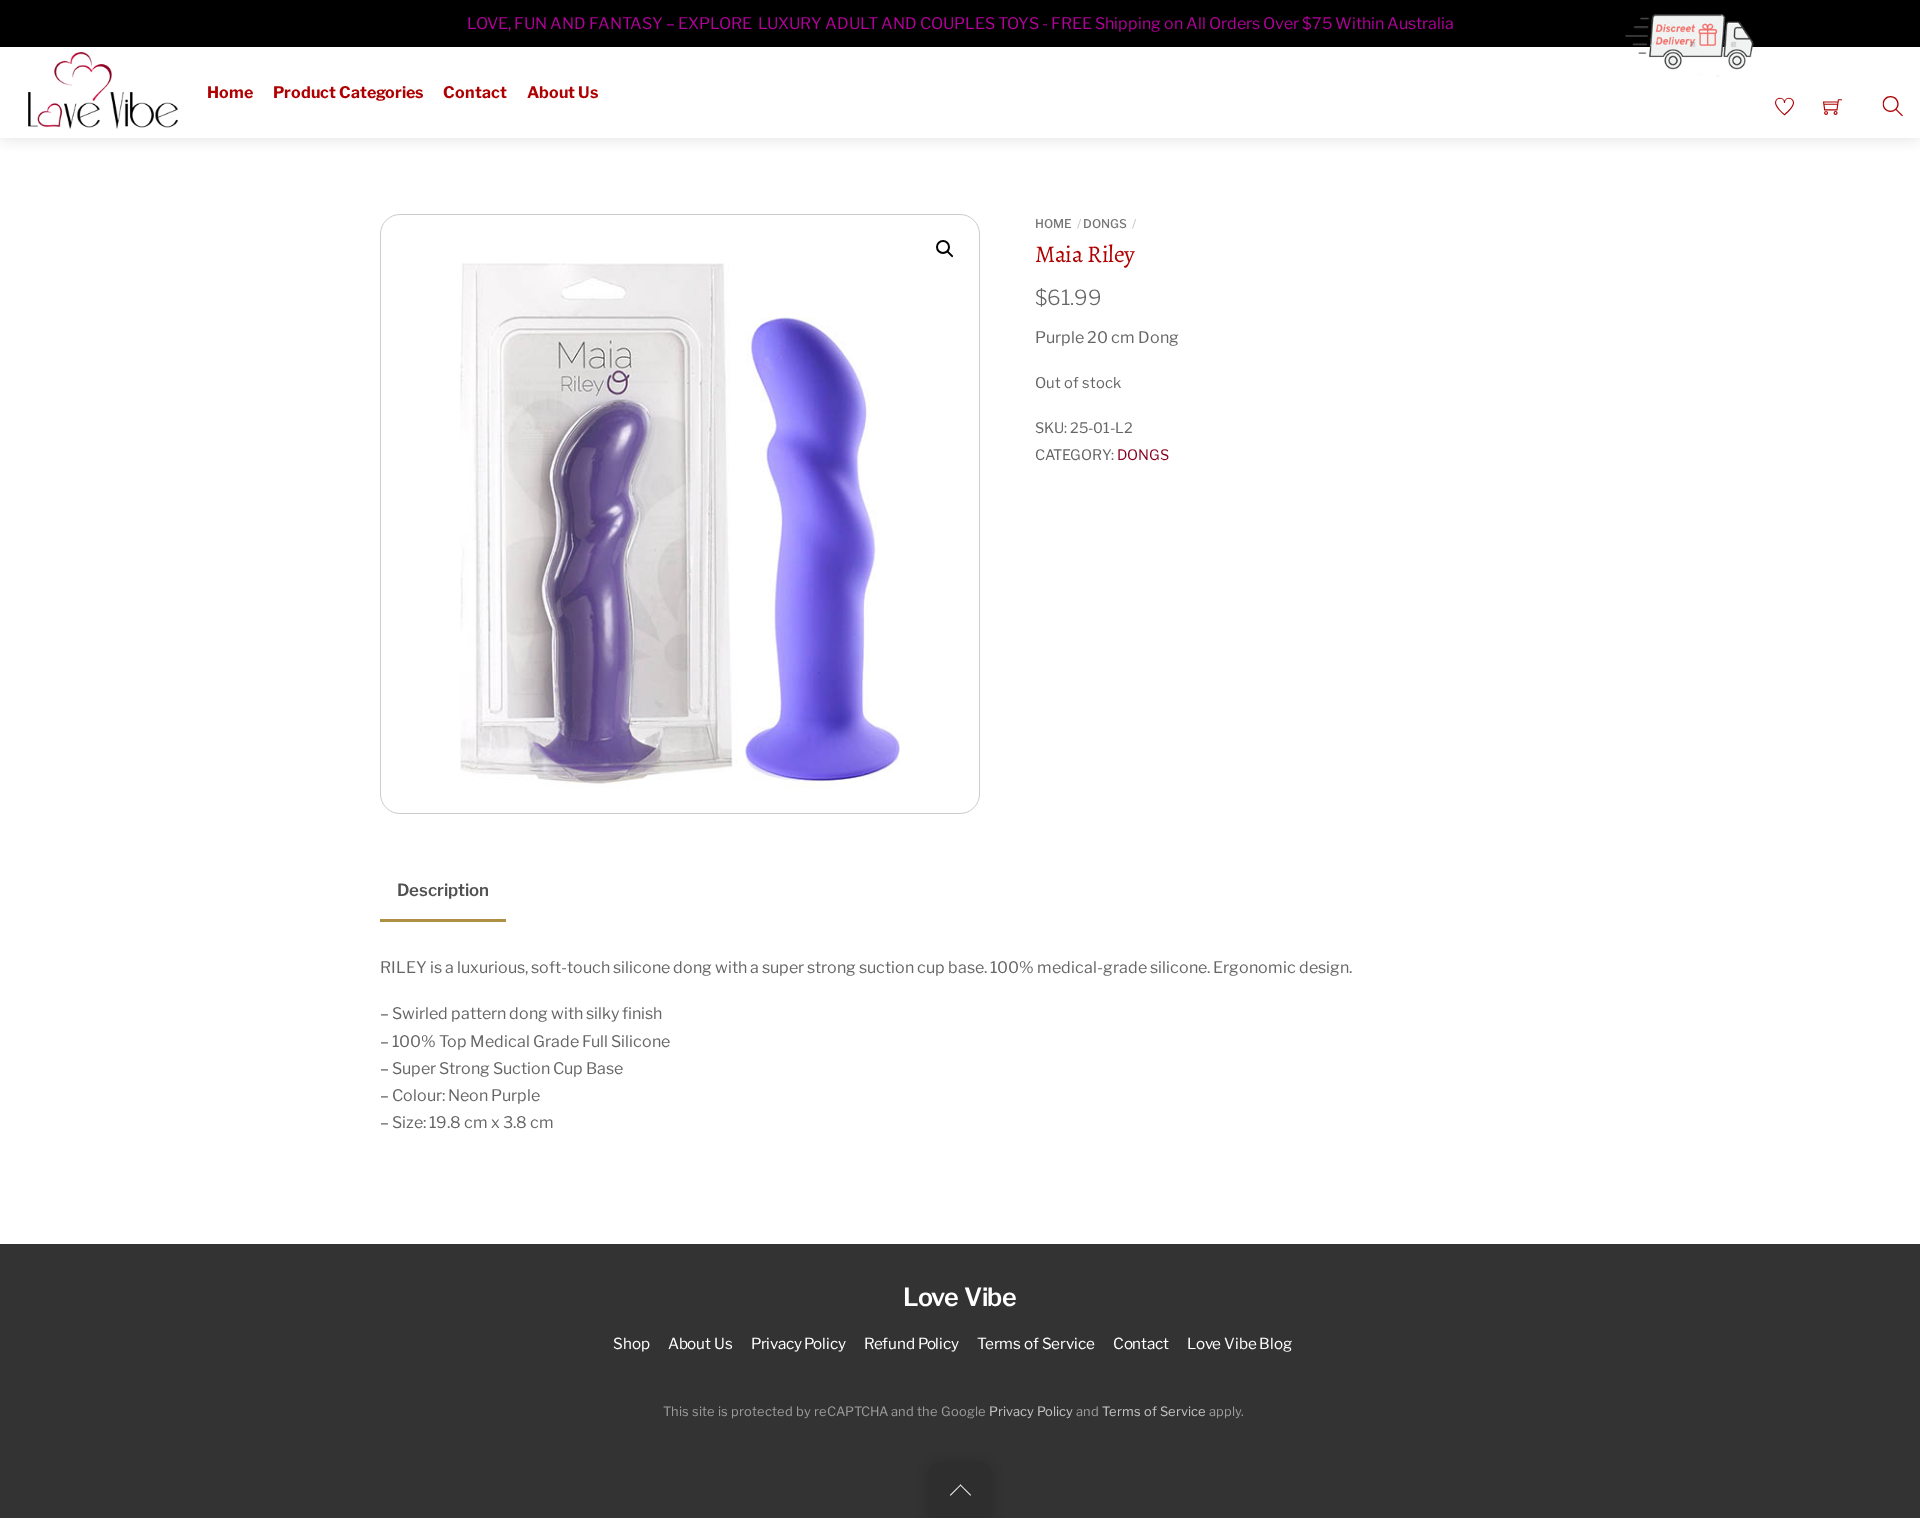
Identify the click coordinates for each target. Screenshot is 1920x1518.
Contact (475, 92)
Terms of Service (1036, 1343)
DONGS (1105, 223)
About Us (562, 92)
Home (230, 92)
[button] (945, 249)
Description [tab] (443, 890)
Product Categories (348, 92)
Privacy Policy (798, 1343)
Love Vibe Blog (1239, 1343)
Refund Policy (911, 1343)
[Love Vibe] (103, 88)
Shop (631, 1343)
